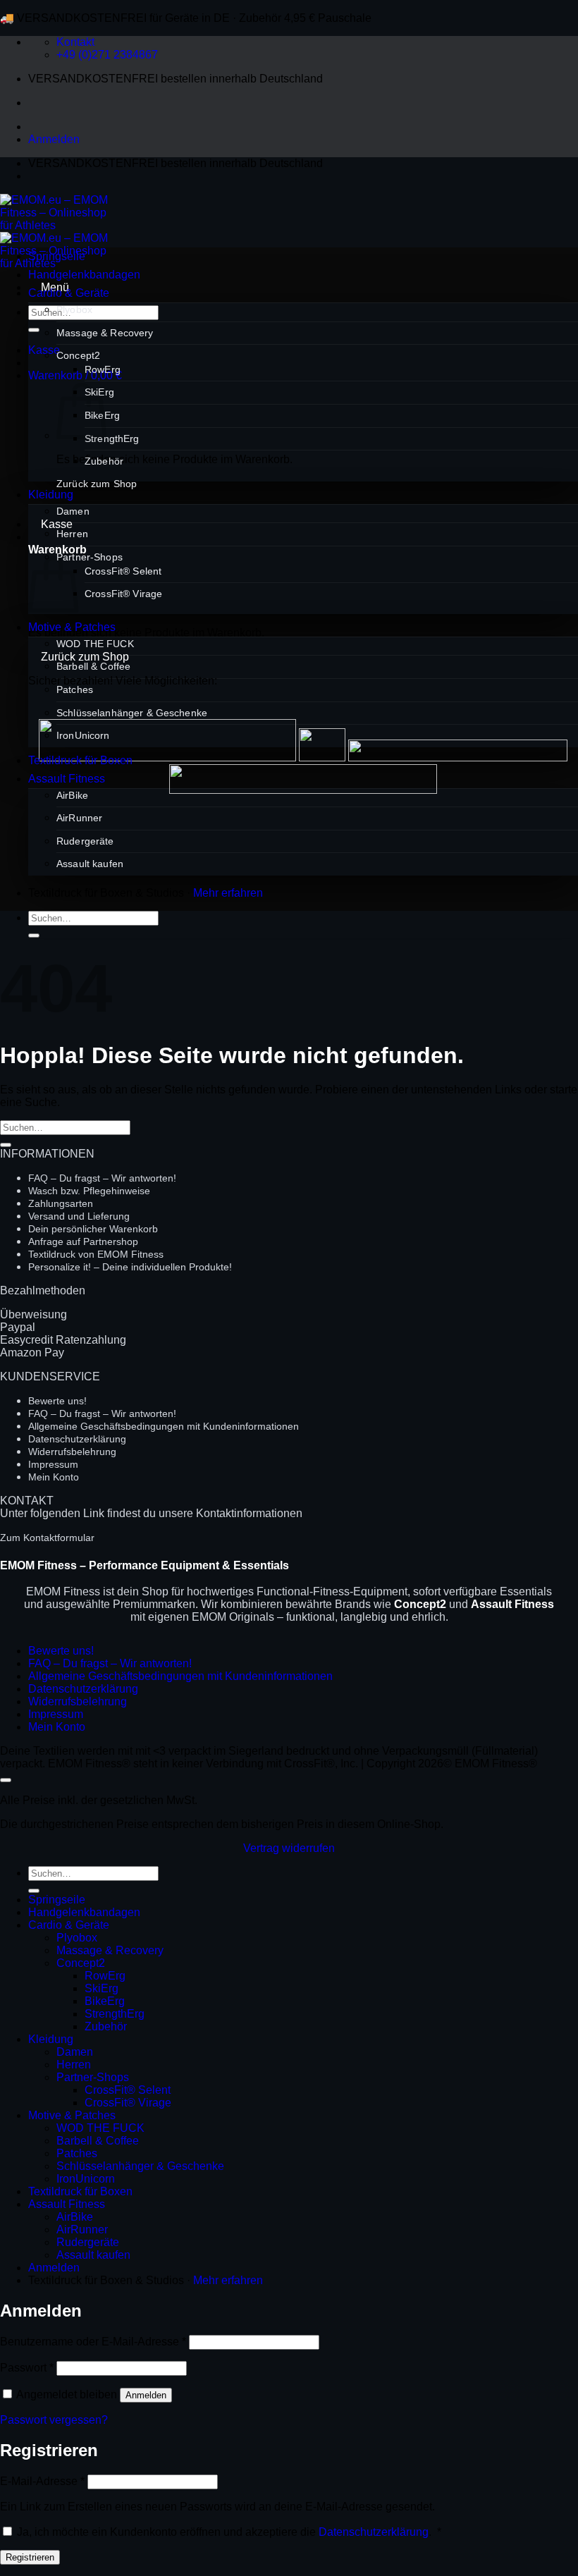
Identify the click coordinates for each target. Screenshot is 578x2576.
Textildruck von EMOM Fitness (96, 1254)
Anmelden (146, 2395)
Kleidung (51, 495)
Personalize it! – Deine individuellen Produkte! (130, 1267)
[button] (54, 139)
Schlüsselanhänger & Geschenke (132, 713)
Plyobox (74, 309)
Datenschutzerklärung (77, 1439)
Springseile (57, 256)
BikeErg (105, 2001)
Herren (72, 534)
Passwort (27, 2368)
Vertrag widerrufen (289, 1848)
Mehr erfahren (228, 893)
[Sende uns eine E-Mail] (92, 176)
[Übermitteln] (34, 330)
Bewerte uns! (57, 1401)
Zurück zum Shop (97, 484)
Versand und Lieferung (79, 1216)
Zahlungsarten (61, 1203)
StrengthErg (112, 438)
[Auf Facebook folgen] (41, 176)
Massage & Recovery (105, 333)
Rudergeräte (85, 841)
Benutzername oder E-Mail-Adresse (93, 2342)
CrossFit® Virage (123, 594)
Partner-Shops (90, 557)
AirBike (72, 795)
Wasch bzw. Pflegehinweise (89, 1191)
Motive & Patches (72, 627)
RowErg (103, 369)
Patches (75, 689)
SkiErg (102, 1988)
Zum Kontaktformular (47, 1538)
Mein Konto (54, 1477)
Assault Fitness (67, 779)
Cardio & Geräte (69, 293)
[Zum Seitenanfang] (6, 1780)
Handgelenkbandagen (84, 275)
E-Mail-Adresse (42, 2481)
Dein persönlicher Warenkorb (93, 1229)
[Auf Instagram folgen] (66, 176)
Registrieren (30, 2557)
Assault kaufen (90, 864)
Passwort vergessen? (54, 2420)
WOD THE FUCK (95, 644)
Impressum (53, 1464)
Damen (73, 511)
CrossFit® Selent (123, 571)
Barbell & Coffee (93, 666)
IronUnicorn (83, 735)
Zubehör (104, 461)
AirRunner (79, 818)
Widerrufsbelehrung (72, 1452)
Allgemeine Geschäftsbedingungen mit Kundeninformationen (164, 1426)
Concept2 (78, 355)
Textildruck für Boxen (80, 760)
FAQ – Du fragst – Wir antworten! (102, 1178)
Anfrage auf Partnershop (83, 1241)
